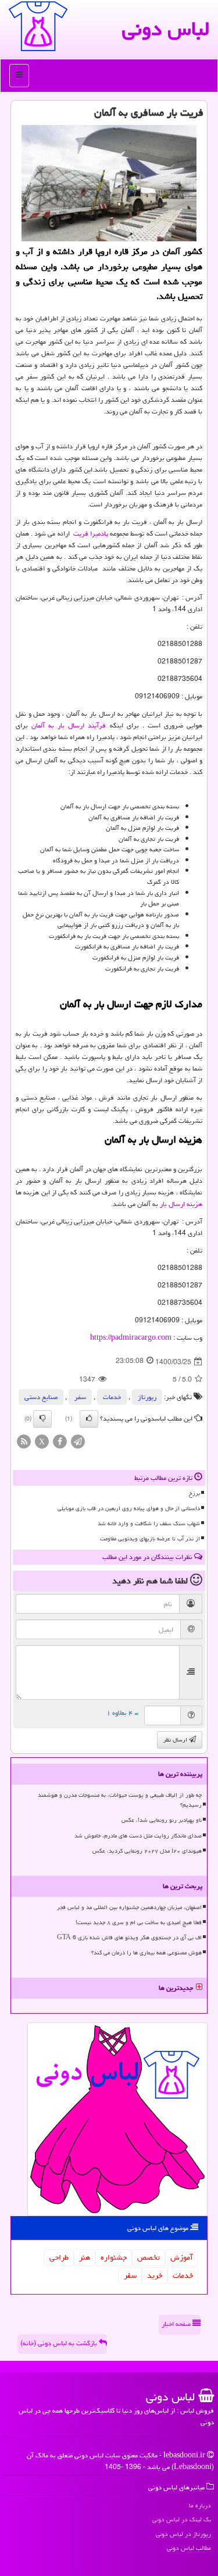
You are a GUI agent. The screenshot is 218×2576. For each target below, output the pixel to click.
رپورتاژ (147, 1397)
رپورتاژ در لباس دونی (183, 2534)
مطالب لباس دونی (189, 2548)
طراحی (59, 2257)
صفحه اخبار (177, 2324)
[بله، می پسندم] (89, 1419)
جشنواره (114, 2257)
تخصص (149, 2257)
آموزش (182, 2257)
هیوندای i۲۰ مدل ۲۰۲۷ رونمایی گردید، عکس (147, 1851)
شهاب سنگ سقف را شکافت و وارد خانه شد (149, 1524)
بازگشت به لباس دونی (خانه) (60, 2343)
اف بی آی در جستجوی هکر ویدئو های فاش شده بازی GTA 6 (129, 1938)
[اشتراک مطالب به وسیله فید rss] (24, 1442)
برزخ (194, 1493)
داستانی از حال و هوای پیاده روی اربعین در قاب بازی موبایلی (129, 1508)
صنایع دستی (41, 1397)
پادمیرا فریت (91, 534)
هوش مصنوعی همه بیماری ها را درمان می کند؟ (146, 1953)
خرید (155, 2275)
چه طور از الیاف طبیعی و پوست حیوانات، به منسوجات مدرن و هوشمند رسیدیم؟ (120, 1800)
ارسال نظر (176, 1740)
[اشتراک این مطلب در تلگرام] (78, 1442)
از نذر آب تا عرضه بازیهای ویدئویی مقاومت (150, 1539)
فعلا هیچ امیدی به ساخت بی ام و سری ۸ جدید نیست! (139, 1922)
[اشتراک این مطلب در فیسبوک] (60, 1442)
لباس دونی (166, 29)
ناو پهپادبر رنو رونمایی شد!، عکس (162, 1820)
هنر (85, 2257)
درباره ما (200, 2505)
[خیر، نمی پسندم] (42, 1419)
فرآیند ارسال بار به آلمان (69, 725)
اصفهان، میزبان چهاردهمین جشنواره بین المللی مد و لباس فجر (129, 1907)
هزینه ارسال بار (181, 1204)
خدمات (112, 1397)
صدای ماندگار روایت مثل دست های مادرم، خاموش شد (138, 1836)
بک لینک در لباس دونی (182, 2519)
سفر (80, 1397)
